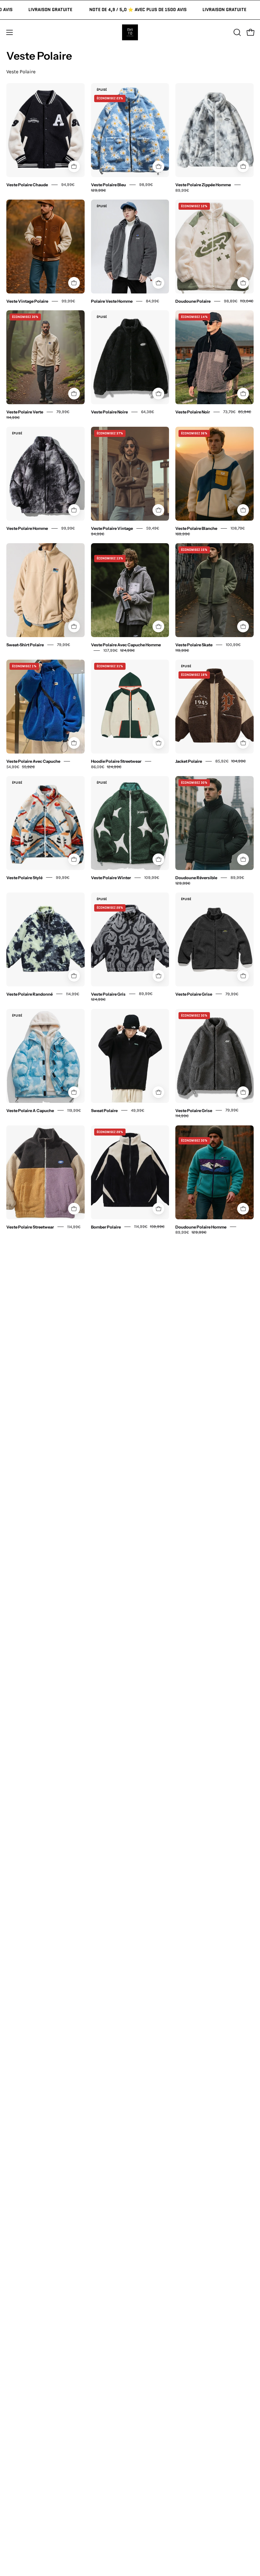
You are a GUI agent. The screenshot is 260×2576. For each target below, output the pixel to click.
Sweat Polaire (104, 1110)
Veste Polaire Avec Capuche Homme (126, 645)
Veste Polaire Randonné (29, 994)
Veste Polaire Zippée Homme (203, 185)
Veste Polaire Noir (193, 412)
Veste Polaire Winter (111, 878)
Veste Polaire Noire (109, 412)
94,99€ (68, 184)
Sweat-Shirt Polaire (25, 645)
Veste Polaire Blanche (196, 528)
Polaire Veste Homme (112, 301)
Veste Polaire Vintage (112, 528)
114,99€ (73, 994)
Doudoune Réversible (196, 878)
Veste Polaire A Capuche (30, 1110)
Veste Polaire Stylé (24, 878)
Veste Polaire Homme (27, 528)
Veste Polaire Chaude (27, 185)
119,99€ (74, 1110)
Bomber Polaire (106, 1227)
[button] (237, 32)
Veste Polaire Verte (25, 412)
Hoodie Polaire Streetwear (116, 761)
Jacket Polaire (189, 761)
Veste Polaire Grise (194, 994)
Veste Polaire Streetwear (30, 1227)
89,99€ (182, 190)
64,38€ (148, 412)
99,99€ (68, 301)
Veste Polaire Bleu (108, 185)
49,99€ (138, 1110)
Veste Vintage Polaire (27, 301)
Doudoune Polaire (193, 301)
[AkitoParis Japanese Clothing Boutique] (130, 32)
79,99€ (64, 645)
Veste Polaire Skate (194, 645)
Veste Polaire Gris (108, 994)
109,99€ (152, 877)
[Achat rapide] (74, 166)
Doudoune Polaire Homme (201, 1227)
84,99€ (153, 301)
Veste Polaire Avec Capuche (33, 761)
